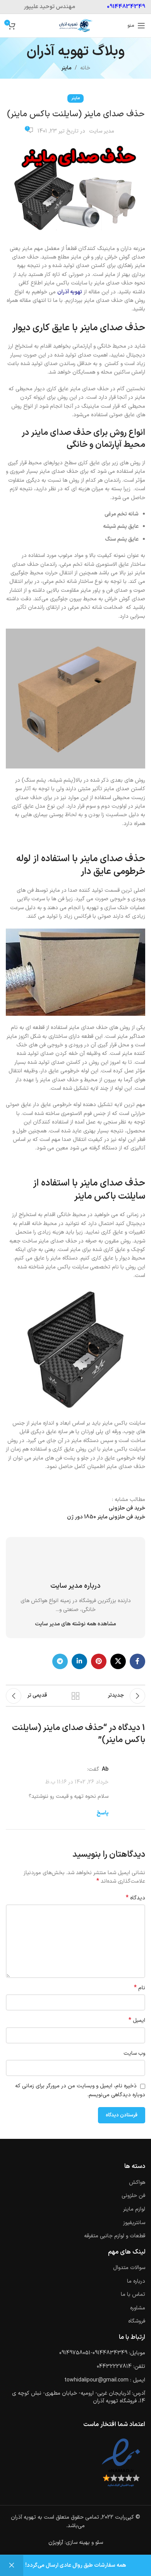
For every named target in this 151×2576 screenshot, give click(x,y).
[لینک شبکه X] (118, 1661)
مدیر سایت (102, 131)
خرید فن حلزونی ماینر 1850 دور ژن (106, 1517)
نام (140, 1988)
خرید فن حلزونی (127, 1508)
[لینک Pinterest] (99, 1661)
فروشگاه (137, 2321)
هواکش (137, 2182)
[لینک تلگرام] (60, 1661)
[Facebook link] (137, 1661)
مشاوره (138, 2308)
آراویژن (56, 2542)
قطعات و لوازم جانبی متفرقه (115, 2236)
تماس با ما (133, 2294)
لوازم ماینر (134, 2209)
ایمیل (137, 2021)
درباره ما (136, 2281)
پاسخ (102, 1813)
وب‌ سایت (134, 2053)
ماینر (66, 68)
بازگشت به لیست (75, 1696)
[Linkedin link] (79, 1661)
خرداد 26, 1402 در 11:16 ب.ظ (77, 1782)
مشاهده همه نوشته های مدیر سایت (75, 1624)
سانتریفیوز (134, 2223)
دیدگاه (136, 1898)
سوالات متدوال (129, 2268)
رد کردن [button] (12, 2566)
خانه (85, 68)
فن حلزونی (133, 2196)
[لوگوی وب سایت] (75, 25)
